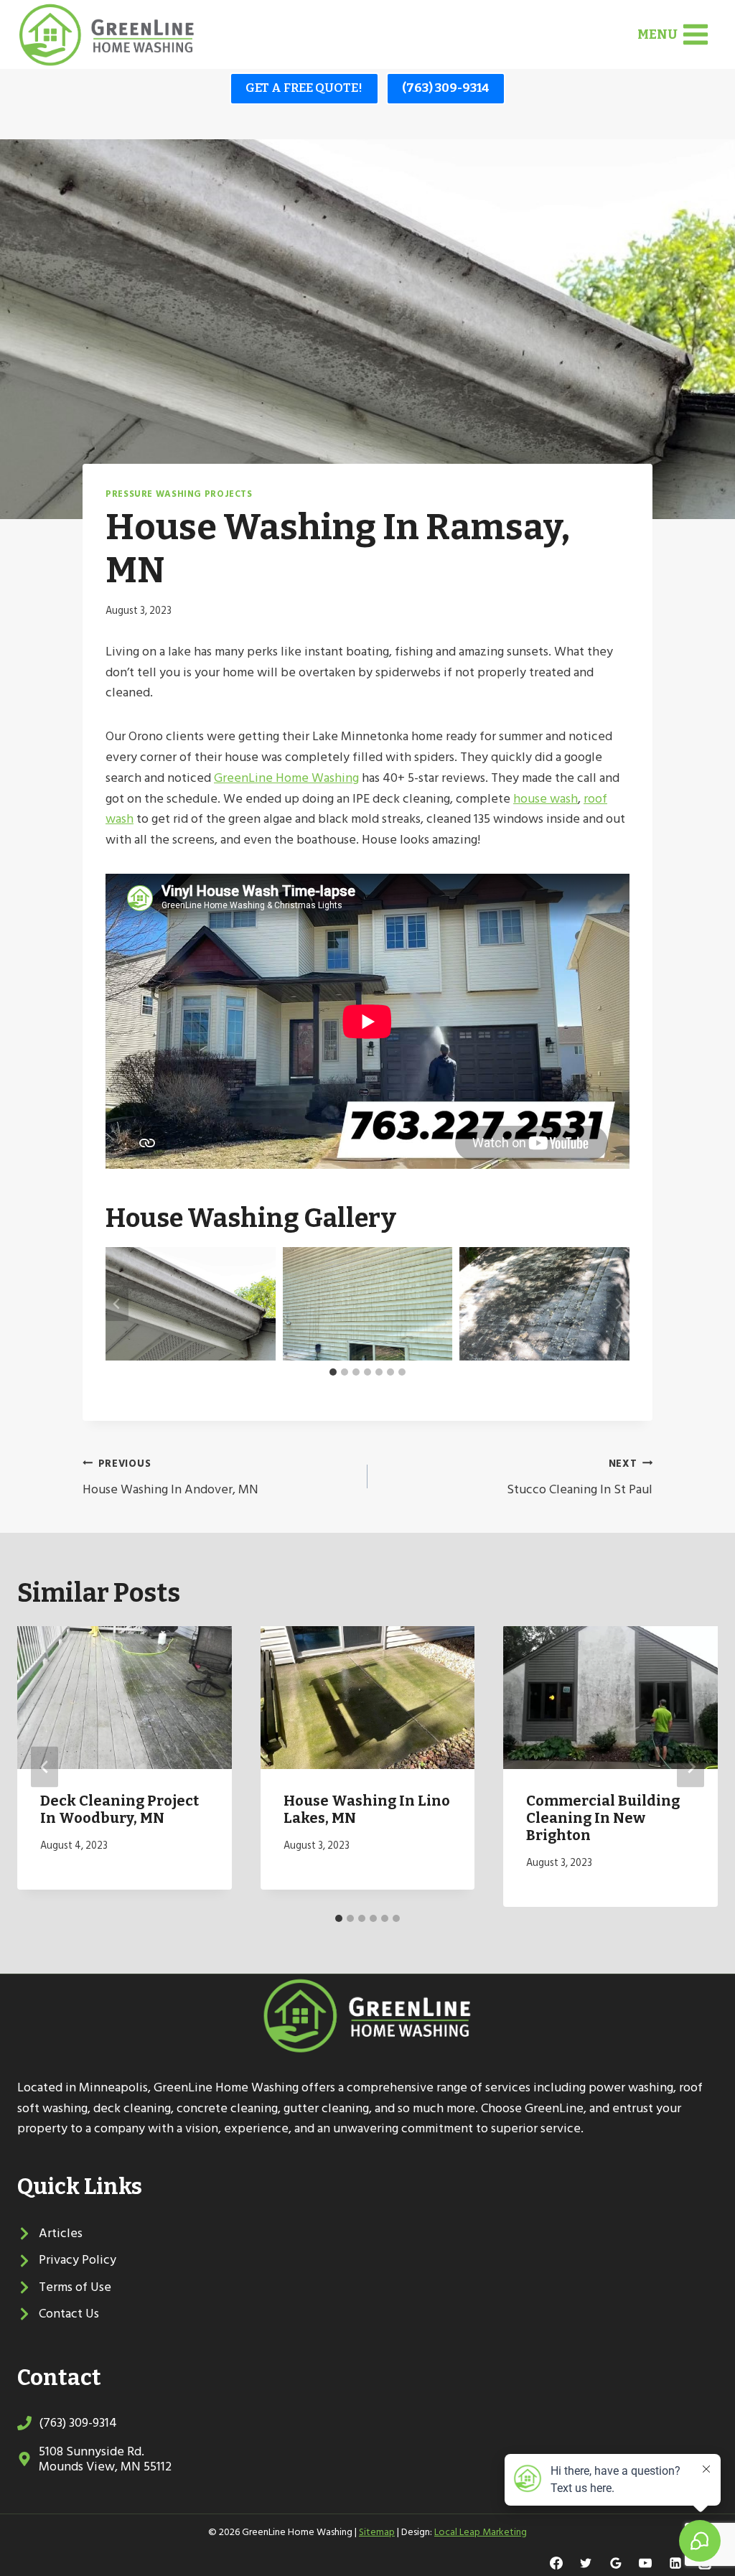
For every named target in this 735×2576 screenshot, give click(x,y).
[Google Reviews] (616, 2563)
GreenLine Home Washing (286, 778)
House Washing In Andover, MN (170, 1478)
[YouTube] (645, 2563)
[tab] (333, 1372)
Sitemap (377, 2532)
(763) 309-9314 (446, 88)
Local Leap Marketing (481, 2532)
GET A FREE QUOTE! (304, 88)
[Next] (690, 1767)
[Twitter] (586, 2563)
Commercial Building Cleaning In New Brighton (603, 1818)
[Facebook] (556, 2563)
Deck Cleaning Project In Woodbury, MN (120, 1809)
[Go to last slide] (117, 1304)
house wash (546, 799)
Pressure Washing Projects (179, 494)
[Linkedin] (675, 2563)
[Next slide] (618, 1304)
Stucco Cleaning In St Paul (580, 1478)
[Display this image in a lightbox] (191, 1304)
